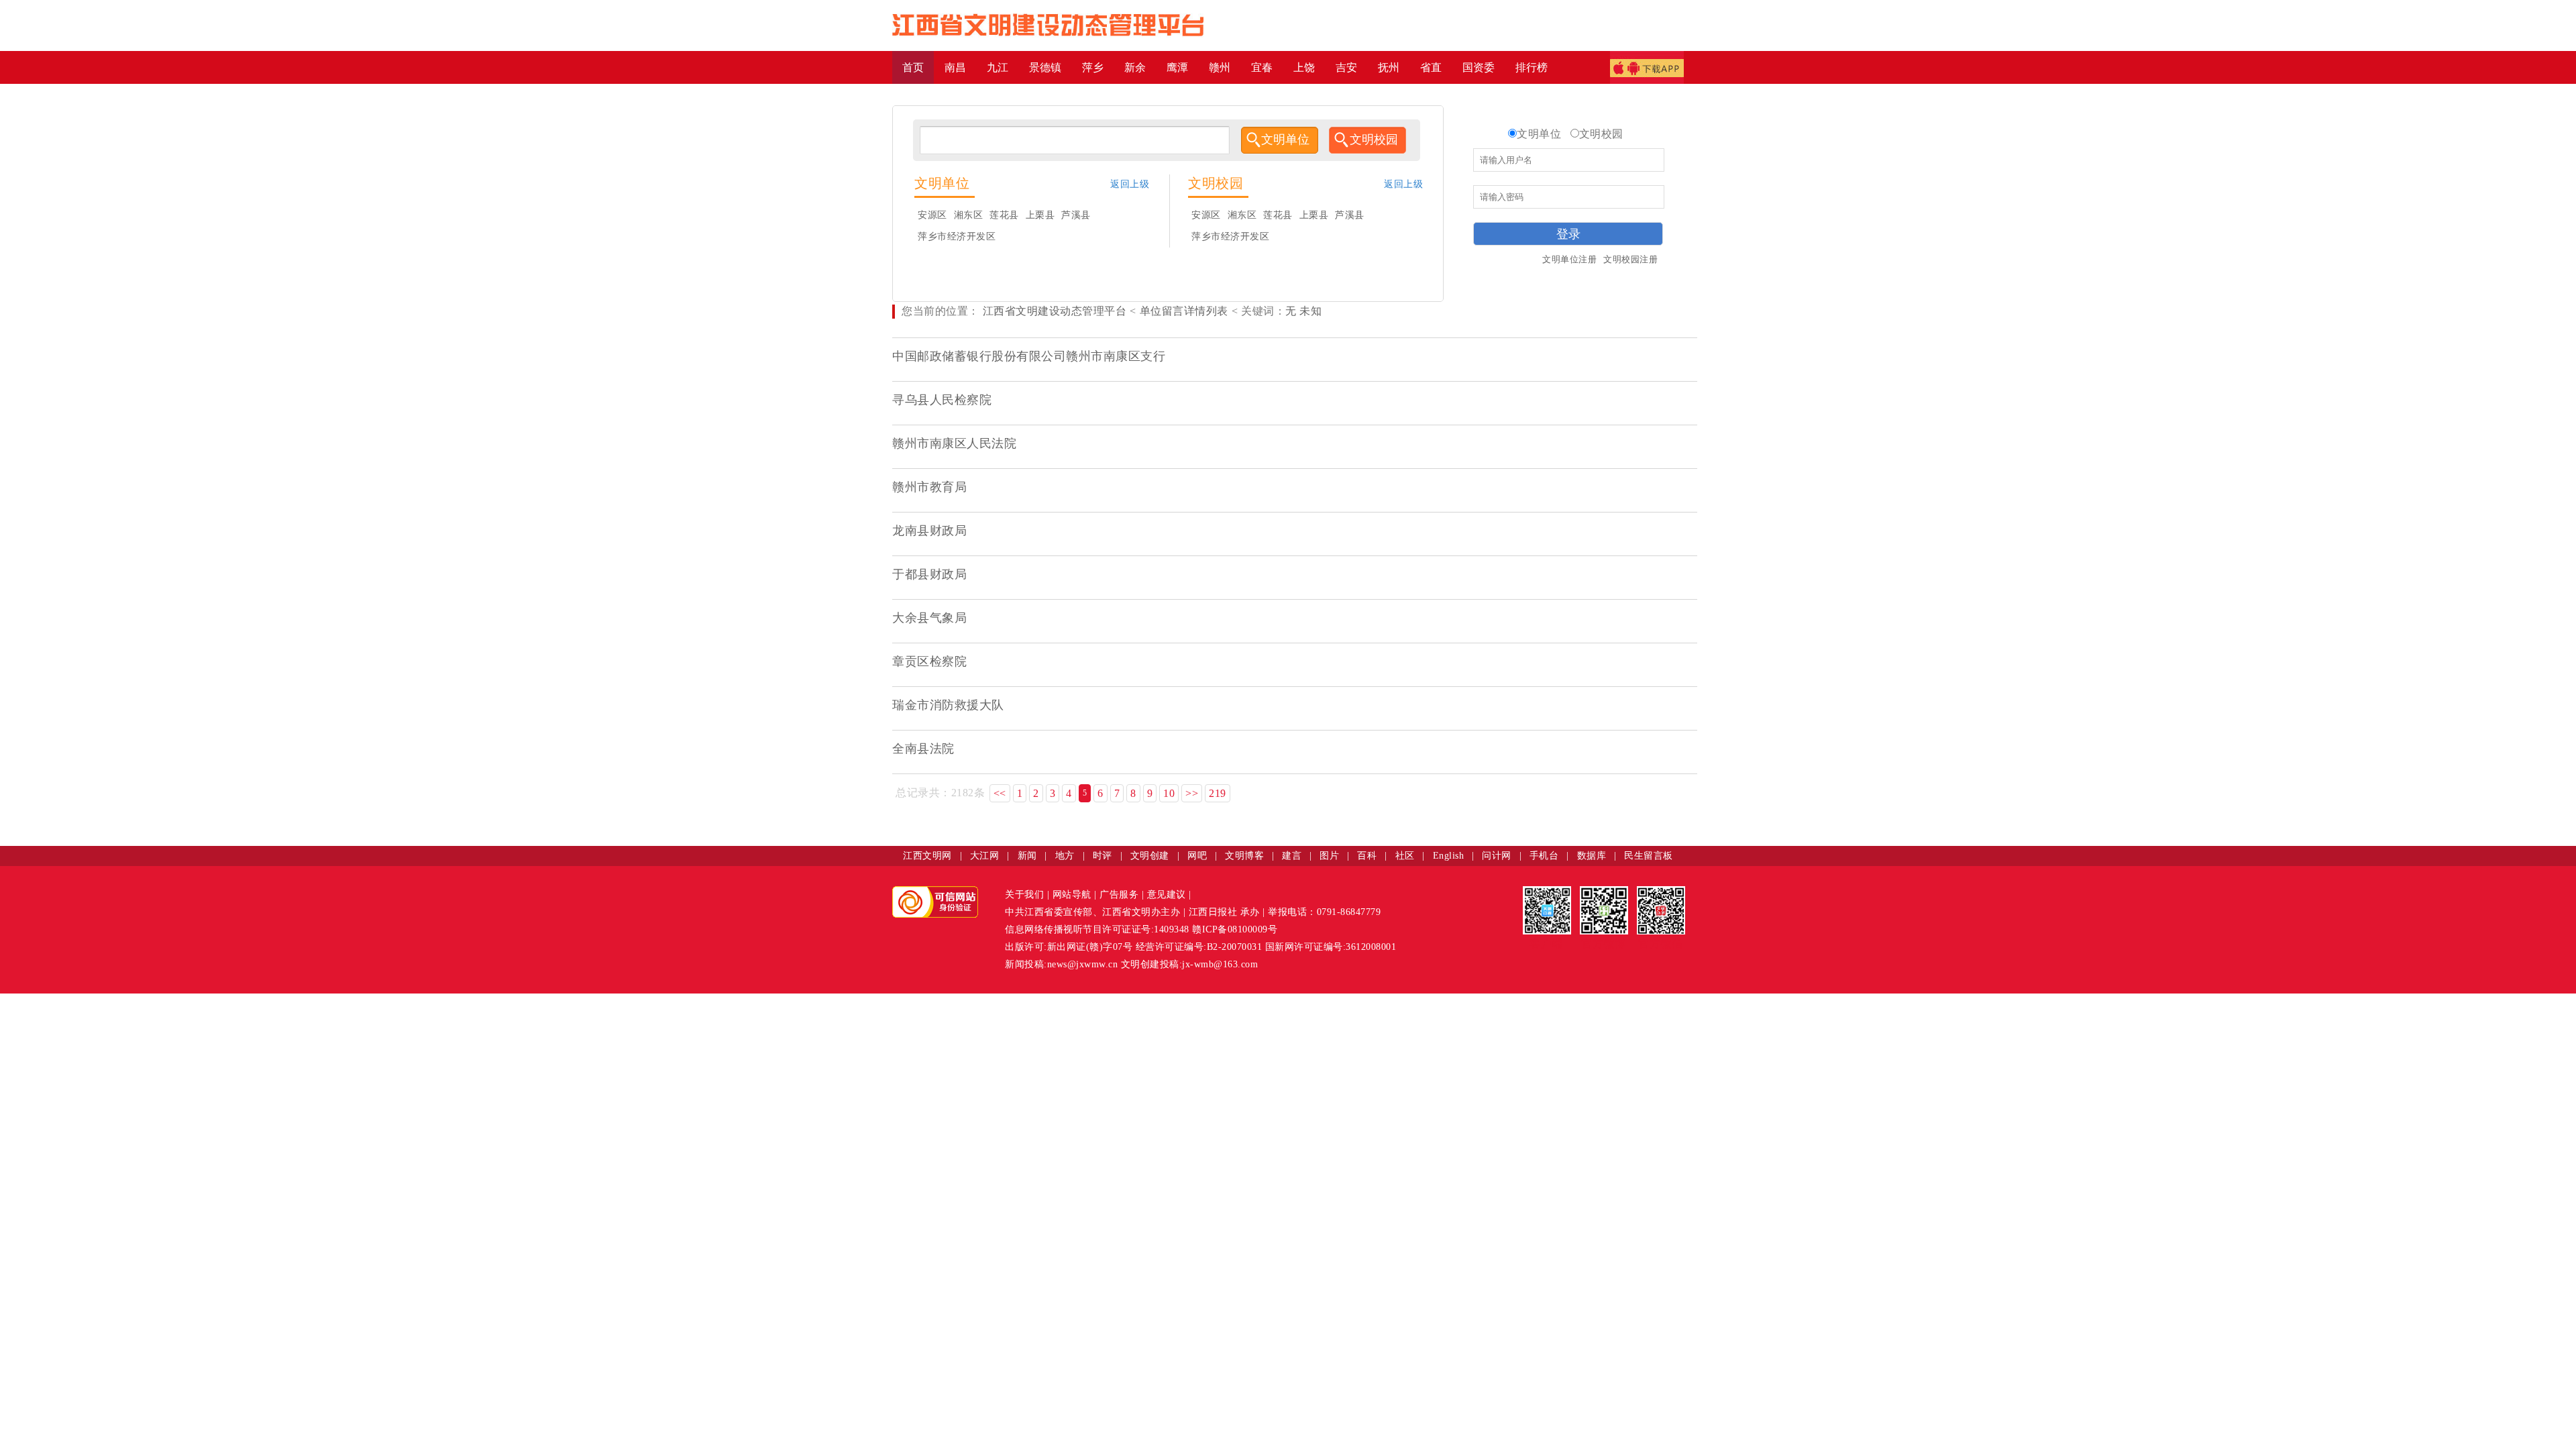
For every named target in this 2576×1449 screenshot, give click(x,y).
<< (1000, 793)
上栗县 (1040, 215)
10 (1169, 793)
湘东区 (969, 215)
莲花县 (1004, 215)
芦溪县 (1076, 215)
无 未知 (1303, 311)
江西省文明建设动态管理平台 (1055, 311)
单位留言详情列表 (1184, 311)
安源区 (932, 215)
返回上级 (1130, 184)
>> (1192, 793)
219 (1218, 793)
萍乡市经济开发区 (957, 236)
